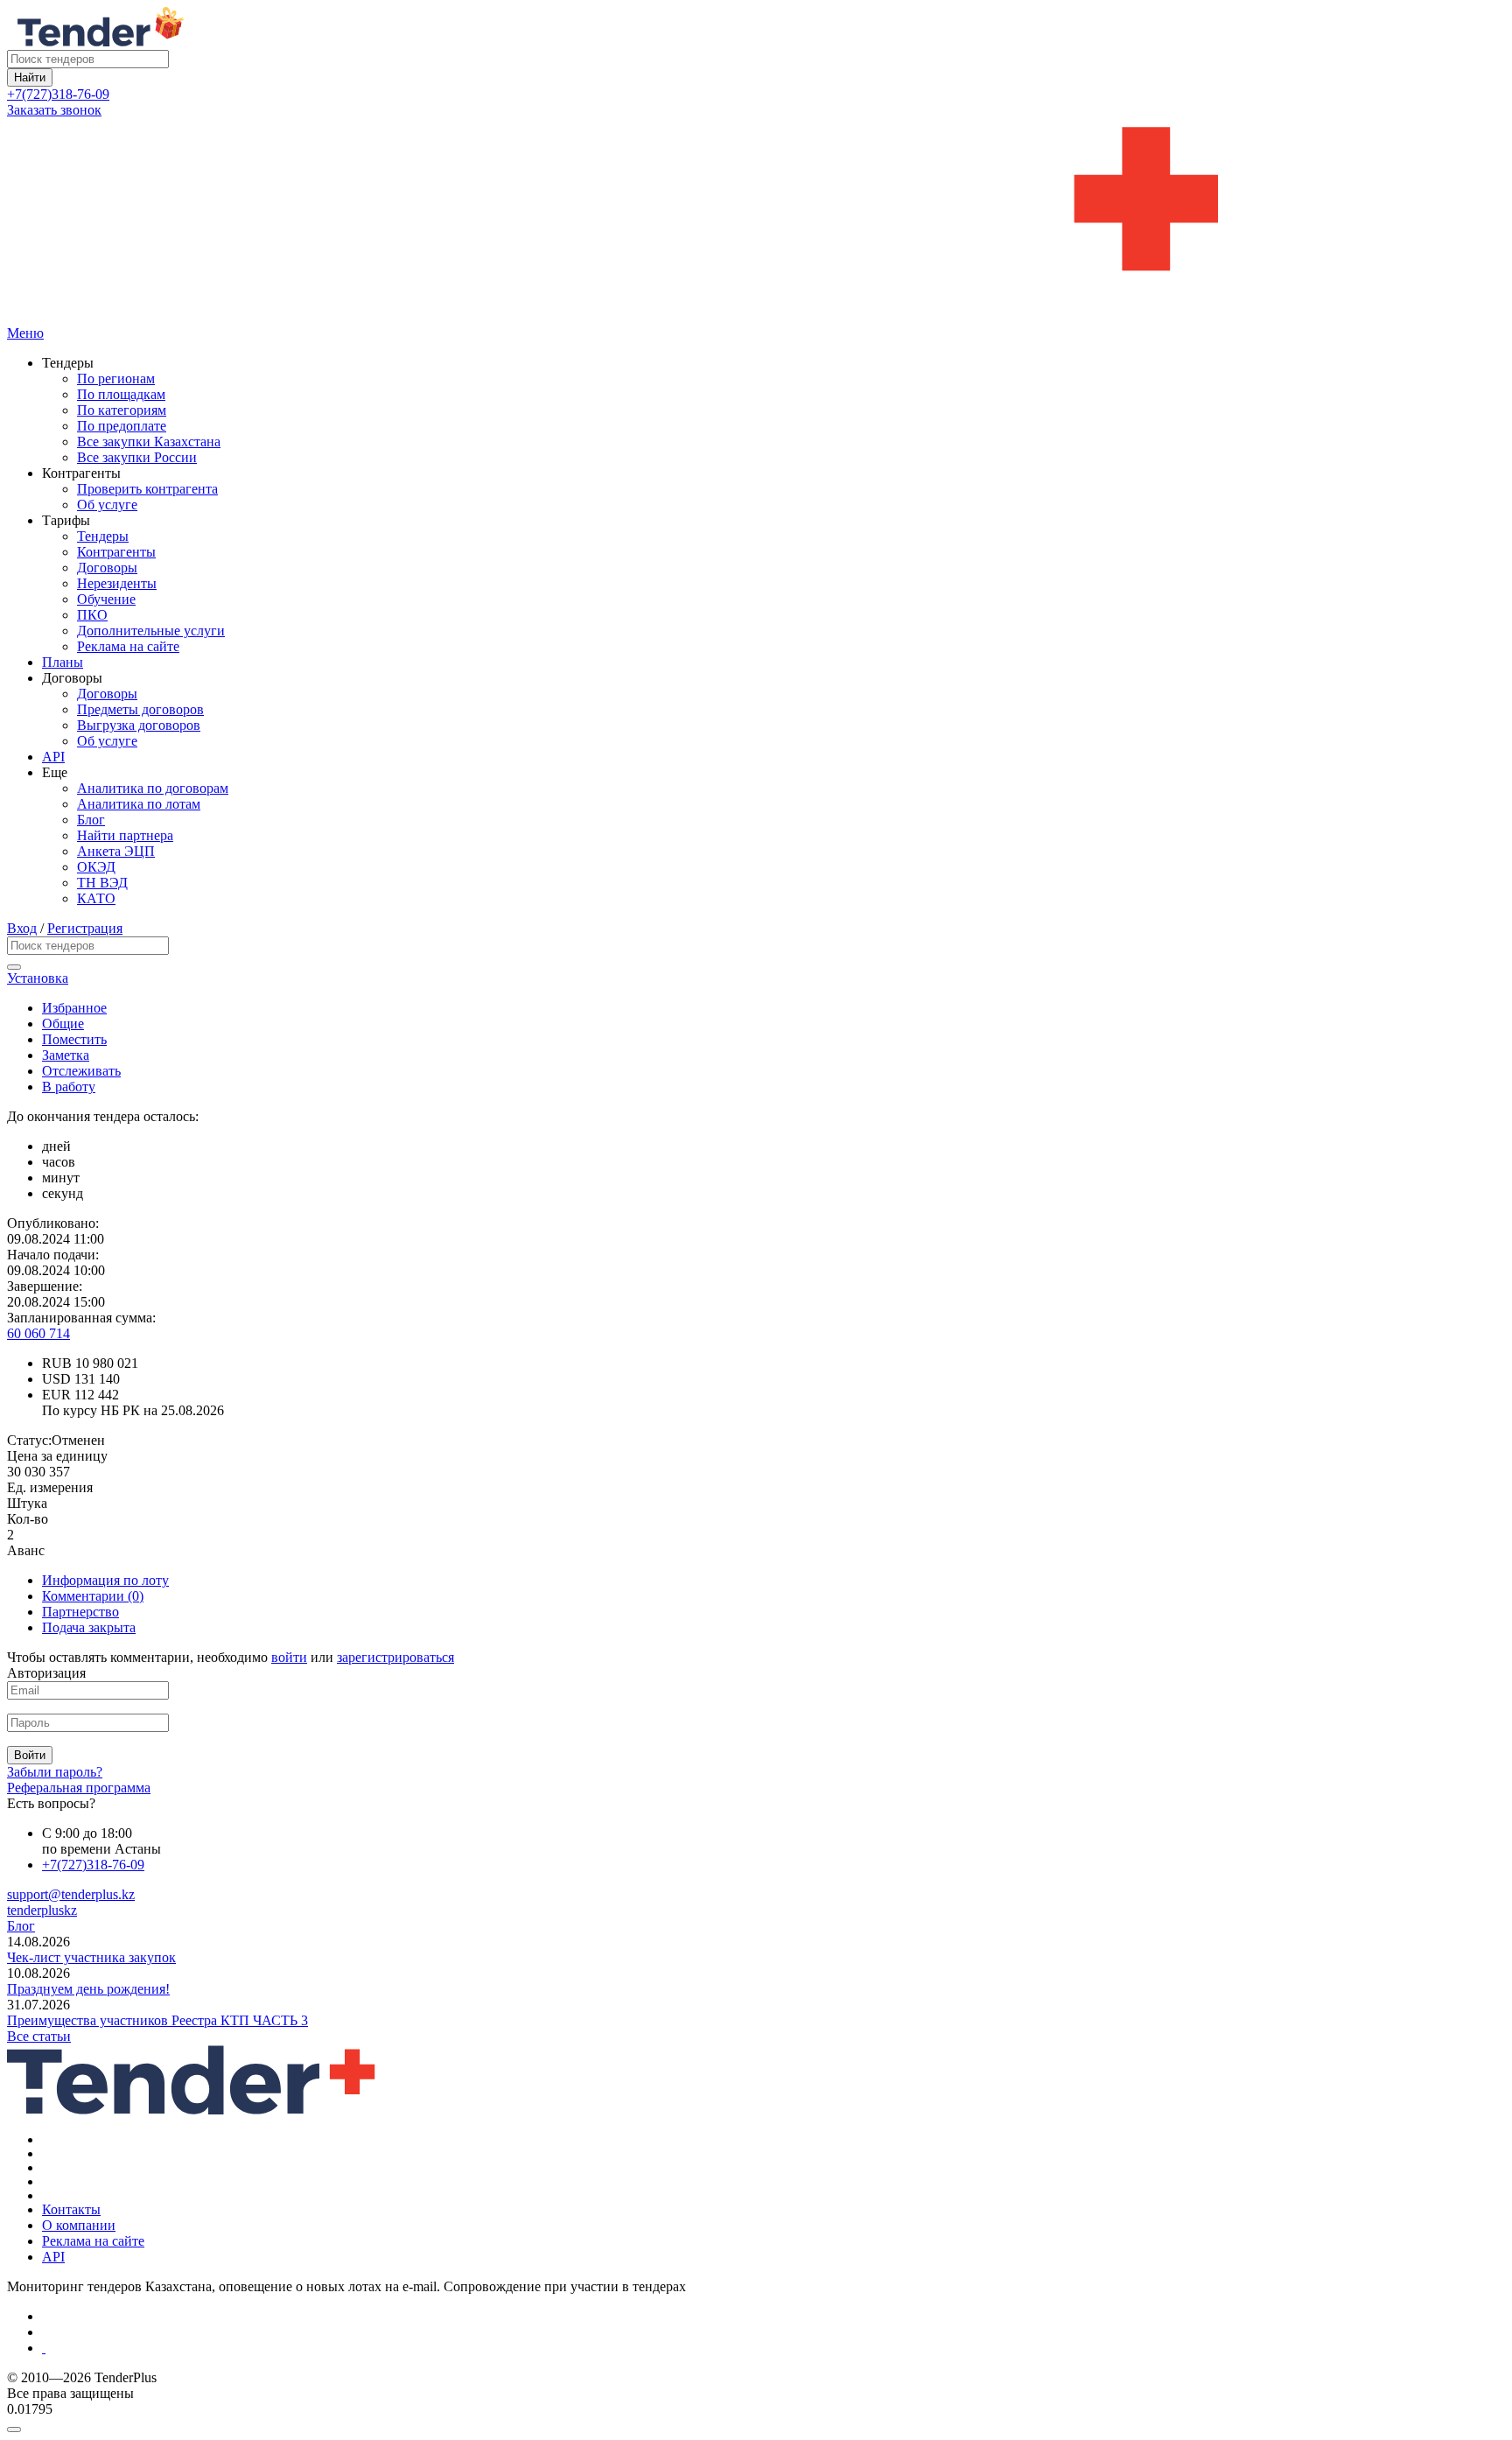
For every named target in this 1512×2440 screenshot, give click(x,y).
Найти (30, 77)
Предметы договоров (140, 709)
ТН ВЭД (102, 883)
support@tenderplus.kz (71, 1894)
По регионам (116, 379)
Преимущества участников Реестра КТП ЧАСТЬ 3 (157, 2020)
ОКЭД (96, 867)
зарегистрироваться (395, 1657)
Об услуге (107, 505)
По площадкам (121, 394)
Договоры (107, 568)
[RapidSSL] (773, 2348)
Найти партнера (125, 835)
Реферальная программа (79, 1788)
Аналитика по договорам (153, 788)
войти (289, 1657)
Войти (30, 1755)
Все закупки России (137, 457)
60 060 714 (38, 1333)
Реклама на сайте (128, 646)
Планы (63, 662)
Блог (91, 820)
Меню (25, 333)
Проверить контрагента (147, 489)
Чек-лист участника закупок (91, 1957)
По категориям (122, 410)
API (53, 757)
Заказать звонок (54, 110)
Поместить (74, 1039)
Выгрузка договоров (139, 725)
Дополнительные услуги (151, 631)
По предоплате (122, 426)
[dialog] (756, 2425)
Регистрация (85, 928)
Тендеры (103, 536)
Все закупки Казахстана (149, 442)
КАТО (96, 898)
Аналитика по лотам (139, 804)
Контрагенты (116, 552)
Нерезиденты (117, 583)
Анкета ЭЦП (116, 851)
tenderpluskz (42, 1910)
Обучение (106, 599)
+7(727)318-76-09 (58, 94)
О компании (79, 2225)
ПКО (92, 615)
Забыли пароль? (55, 1772)
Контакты (71, 2209)
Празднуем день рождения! (88, 1989)
